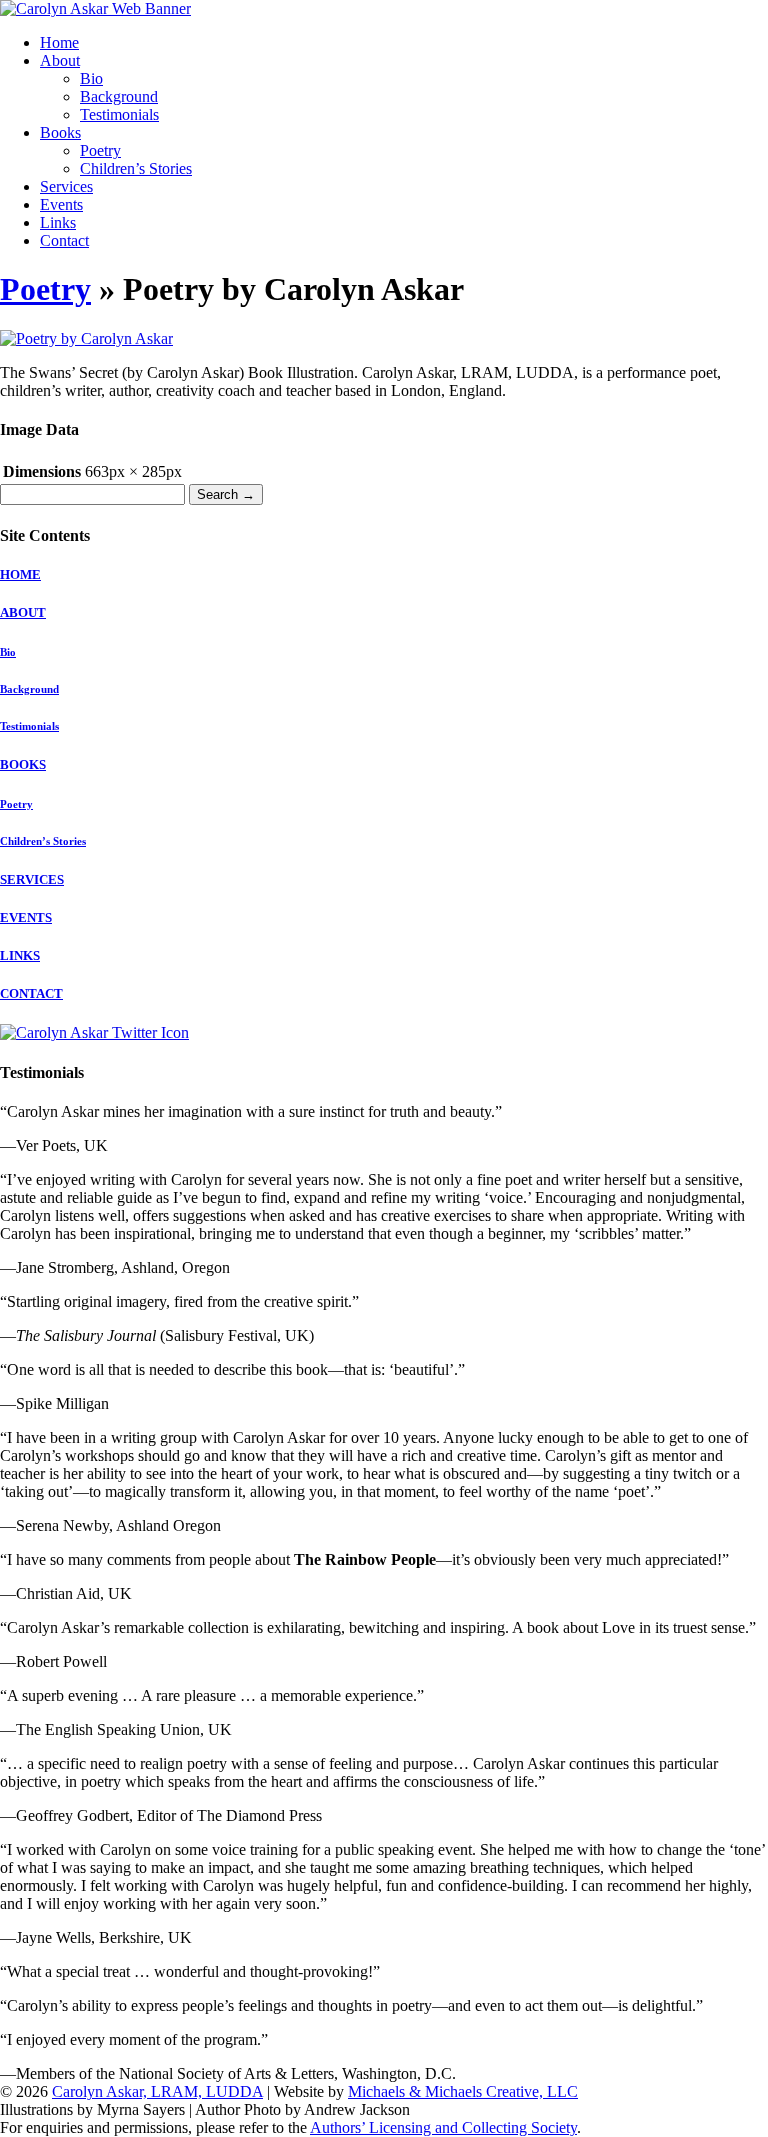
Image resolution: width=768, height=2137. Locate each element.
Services (66, 186)
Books (60, 132)
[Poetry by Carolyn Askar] (86, 338)
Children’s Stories (136, 168)
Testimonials (119, 114)
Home (59, 42)
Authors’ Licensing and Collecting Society (443, 2127)
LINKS (20, 955)
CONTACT (31, 993)
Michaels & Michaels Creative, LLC (463, 2091)
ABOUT (23, 612)
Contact (64, 240)
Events (61, 204)
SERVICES (32, 879)
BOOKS (23, 764)
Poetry (100, 150)
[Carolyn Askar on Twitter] (94, 1032)
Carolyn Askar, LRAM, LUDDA (157, 2091)
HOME (20, 574)
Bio (91, 78)
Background (119, 96)
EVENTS (26, 917)
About (60, 60)
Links (58, 222)
